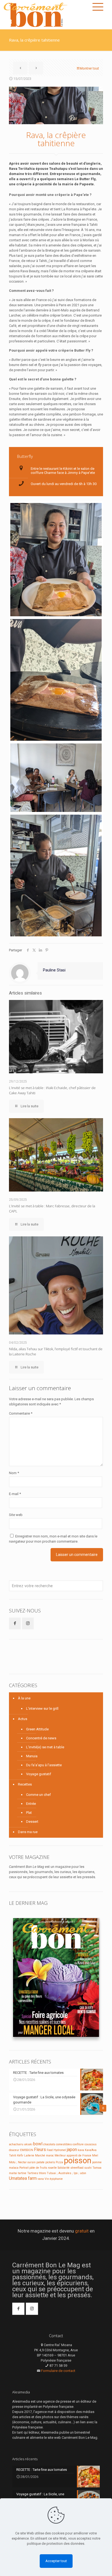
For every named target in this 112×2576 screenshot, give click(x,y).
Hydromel (60, 2150)
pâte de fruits (38, 2168)
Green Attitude (37, 1729)
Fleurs (40, 2150)
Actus (23, 1719)
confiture (78, 2144)
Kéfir (20, 2155)
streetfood (77, 2168)
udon (83, 2173)
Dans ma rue (28, 1832)
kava (81, 2150)
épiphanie (56, 2179)
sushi (88, 2168)
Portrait (24, 2168)
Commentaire (21, 1413)
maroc (50, 2155)
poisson (78, 2161)
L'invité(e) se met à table (45, 1747)
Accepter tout (56, 2561)
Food (50, 2150)
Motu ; (13, 2162)
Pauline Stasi (54, 970)
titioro (42, 2173)
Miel (95, 2155)
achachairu (16, 2144)
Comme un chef (38, 1795)
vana (41, 2179)
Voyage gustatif (39, 1774)
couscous (91, 2144)
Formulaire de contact (58, 2371)
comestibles (64, 2144)
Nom (14, 1473)
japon (72, 2150)
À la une (24, 1698)
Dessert (32, 1822)
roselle (52, 2168)
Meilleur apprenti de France (73, 2155)
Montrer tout (89, 68)
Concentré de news (41, 1738)
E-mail (15, 1494)
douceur (14, 2150)
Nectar (22, 2162)
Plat (29, 1813)
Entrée (31, 1804)
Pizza (59, 2162)
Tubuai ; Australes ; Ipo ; (63, 2173)
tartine (22, 2173)
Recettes (25, 1784)
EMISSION (27, 2150)
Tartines (33, 2173)
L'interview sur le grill (42, 1709)
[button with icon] (15, 1623)
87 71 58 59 (58, 2366)
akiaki (28, 2144)
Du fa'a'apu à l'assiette (44, 1765)
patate (41, 2162)
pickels (50, 2162)
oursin (32, 2162)
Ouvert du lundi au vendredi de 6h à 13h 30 (64, 484)
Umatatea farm (23, 2178)
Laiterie (29, 2155)
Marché (40, 2155)
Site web (16, 1515)
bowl (38, 2144)
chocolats (49, 2144)
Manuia (32, 1756)
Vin (47, 2179)
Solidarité (64, 2168)
